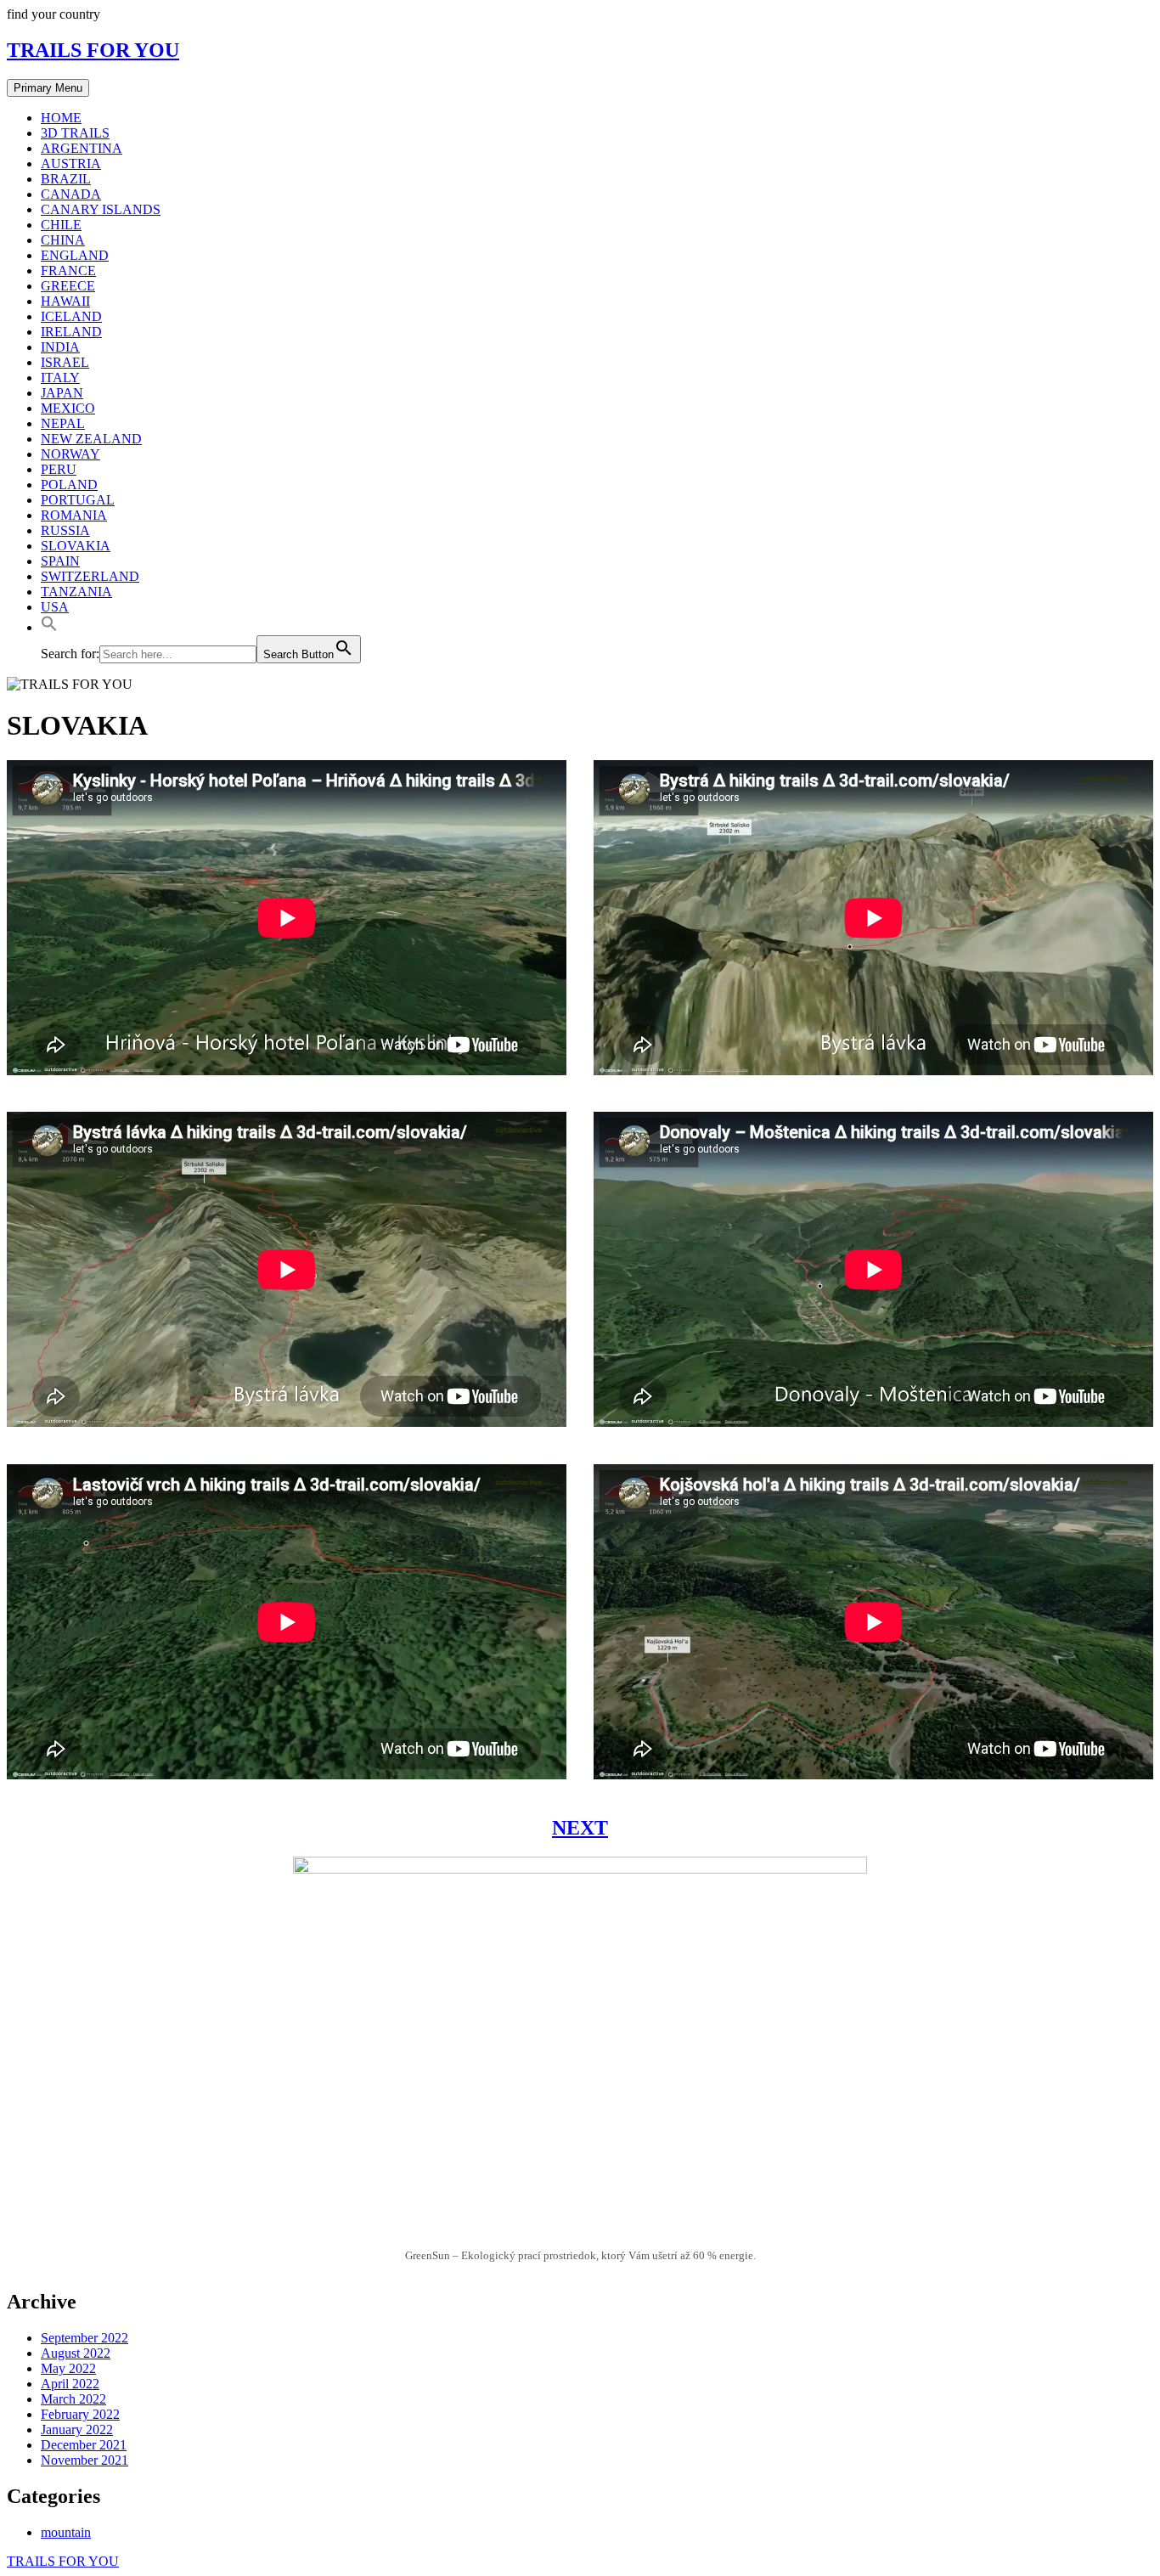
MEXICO (68, 408)
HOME (61, 118)
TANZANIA (76, 592)
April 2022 (70, 2384)
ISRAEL (65, 362)
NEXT (580, 1828)
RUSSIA (65, 530)
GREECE (68, 286)
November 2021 (84, 2460)
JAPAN (62, 393)
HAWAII (65, 301)
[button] (49, 627)
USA (55, 607)
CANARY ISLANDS (101, 209)
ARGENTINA (82, 148)
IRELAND (71, 332)
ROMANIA (74, 515)
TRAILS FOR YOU (93, 50)
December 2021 (84, 2445)
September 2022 (84, 2338)
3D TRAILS (75, 133)
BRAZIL (66, 179)
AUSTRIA (71, 163)
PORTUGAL (78, 500)
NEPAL (63, 423)
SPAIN (60, 561)
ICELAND (71, 316)
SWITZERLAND (90, 576)
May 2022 (68, 2368)
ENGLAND (75, 255)
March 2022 (73, 2399)
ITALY (60, 378)
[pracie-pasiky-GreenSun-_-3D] (580, 2236)
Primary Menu (48, 88)
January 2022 (77, 2429)
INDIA (60, 347)
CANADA (71, 194)
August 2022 (76, 2353)
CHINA (63, 240)
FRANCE (68, 271)
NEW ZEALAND (91, 439)
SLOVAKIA (76, 546)
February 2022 (80, 2414)
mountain (66, 2532)
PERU (59, 469)
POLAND (69, 485)
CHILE (61, 225)
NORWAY (70, 454)
